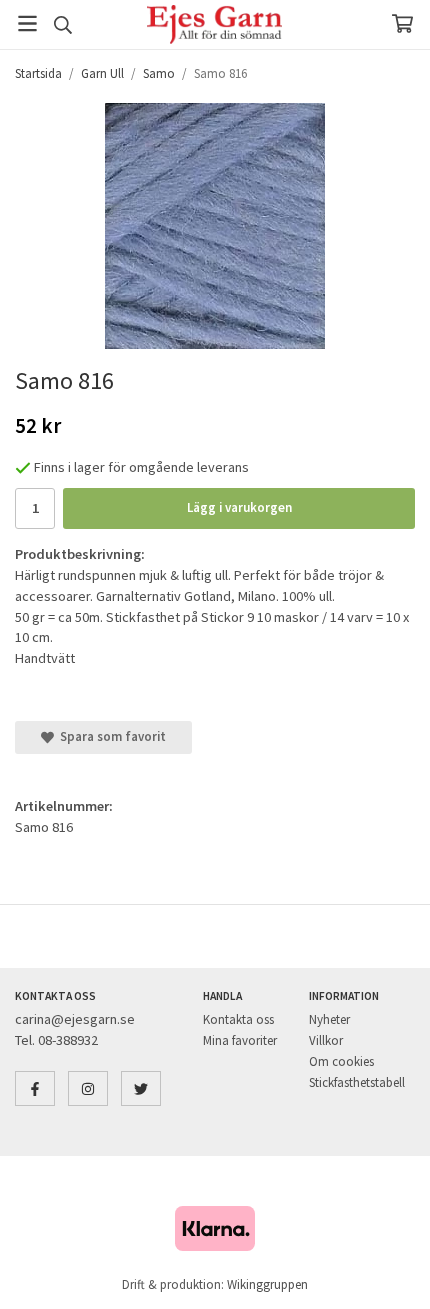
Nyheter (329, 1019)
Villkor (326, 1040)
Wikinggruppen (267, 1284)
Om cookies (341, 1061)
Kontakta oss (238, 1019)
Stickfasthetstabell (357, 1082)
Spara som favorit (110, 736)
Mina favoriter (240, 1040)
